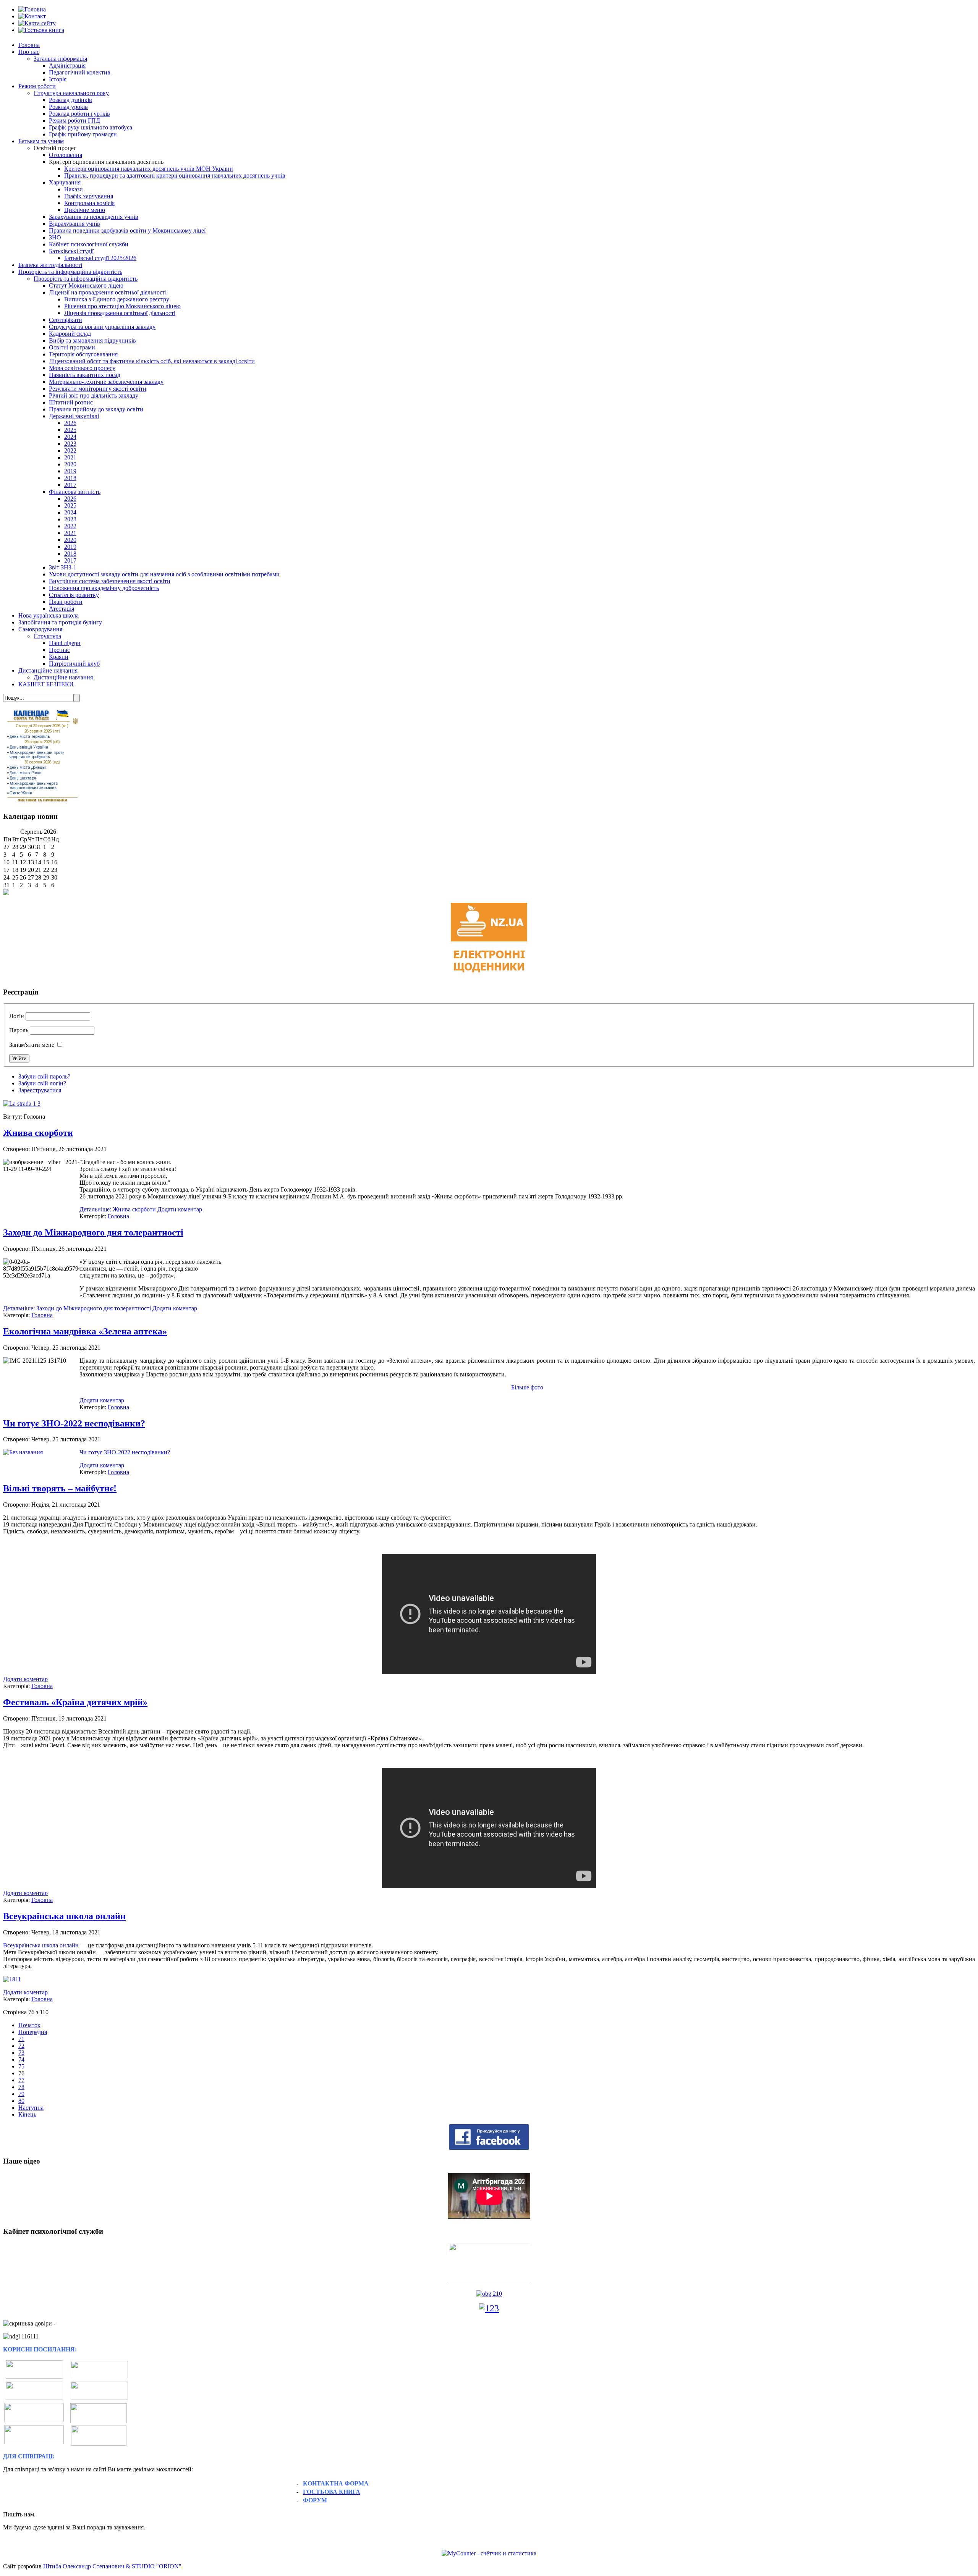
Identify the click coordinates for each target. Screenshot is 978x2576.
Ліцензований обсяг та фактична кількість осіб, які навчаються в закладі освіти (152, 361)
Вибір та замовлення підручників (92, 340)
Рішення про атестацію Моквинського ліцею (122, 306)
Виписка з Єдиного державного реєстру (117, 299)
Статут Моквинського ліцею (86, 285)
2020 (70, 464)
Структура (47, 636)
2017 (70, 485)
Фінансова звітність (75, 492)
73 (21, 2053)
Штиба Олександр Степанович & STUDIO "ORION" (112, 2566)
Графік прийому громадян (83, 134)
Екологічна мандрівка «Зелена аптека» (85, 1331)
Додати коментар (180, 1209)
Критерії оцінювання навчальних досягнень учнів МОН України (149, 169)
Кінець (27, 2114)
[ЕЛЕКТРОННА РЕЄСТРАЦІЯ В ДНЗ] (99, 2413)
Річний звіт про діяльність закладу (94, 395)
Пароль (19, 1030)
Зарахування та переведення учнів (94, 217)
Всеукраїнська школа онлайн (64, 1916)
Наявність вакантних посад (85, 375)
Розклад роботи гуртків (79, 114)
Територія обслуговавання (83, 354)
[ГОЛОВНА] (32, 9)
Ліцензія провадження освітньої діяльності (120, 313)
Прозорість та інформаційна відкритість (70, 272)
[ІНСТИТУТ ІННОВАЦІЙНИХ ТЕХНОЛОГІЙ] (99, 2376)
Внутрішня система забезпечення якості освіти (110, 581)
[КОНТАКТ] (32, 16)
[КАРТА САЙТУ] (37, 23)
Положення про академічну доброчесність (104, 588)
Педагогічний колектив (80, 72)
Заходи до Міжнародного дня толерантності (93, 1232)
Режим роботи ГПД (74, 120)
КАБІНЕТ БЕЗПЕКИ (46, 684)
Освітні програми (72, 347)
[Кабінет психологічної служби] (489, 2263)
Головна (29, 45)
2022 (70, 450)
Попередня (33, 2032)
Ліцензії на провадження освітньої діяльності (108, 292)
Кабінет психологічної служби (89, 244)
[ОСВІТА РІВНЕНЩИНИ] (34, 2398)
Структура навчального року (71, 93)
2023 (70, 444)
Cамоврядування (40, 629)
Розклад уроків (68, 107)
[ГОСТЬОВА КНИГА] (41, 30)
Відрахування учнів (74, 224)
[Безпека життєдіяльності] (489, 2294)
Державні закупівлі (74, 416)
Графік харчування (89, 196)
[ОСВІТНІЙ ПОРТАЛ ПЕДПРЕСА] (34, 2442)
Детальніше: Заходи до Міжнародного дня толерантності (77, 1308)
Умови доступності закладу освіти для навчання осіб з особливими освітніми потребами (164, 574)
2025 (70, 430)
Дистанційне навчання (48, 670)
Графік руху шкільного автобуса (91, 127)
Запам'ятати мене (32, 1045)
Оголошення (66, 155)
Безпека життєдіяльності (50, 265)
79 (21, 2094)
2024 (70, 437)
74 (21, 2059)
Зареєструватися (40, 1090)
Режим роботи (37, 86)
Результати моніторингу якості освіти (98, 389)
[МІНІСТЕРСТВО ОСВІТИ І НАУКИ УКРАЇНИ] (34, 2376)
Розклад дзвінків (70, 100)
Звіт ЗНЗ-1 (63, 567)
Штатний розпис (71, 402)
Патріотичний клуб (74, 664)
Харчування (65, 182)
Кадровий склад (70, 334)
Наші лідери (65, 643)
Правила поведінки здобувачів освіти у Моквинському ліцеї (127, 230)
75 (21, 2066)
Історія (58, 79)
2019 (70, 471)
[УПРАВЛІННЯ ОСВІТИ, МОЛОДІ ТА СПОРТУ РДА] (99, 2436)
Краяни (59, 657)
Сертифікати (66, 320)
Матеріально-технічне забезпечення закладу (106, 382)
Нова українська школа (49, 615)
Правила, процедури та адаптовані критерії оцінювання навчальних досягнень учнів (175, 175)
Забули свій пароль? (44, 1076)
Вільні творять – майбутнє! (60, 1488)
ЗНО (55, 237)
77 (21, 2080)
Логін (17, 1016)
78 (21, 2087)
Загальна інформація (60, 59)
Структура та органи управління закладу (102, 327)
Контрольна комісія (89, 203)
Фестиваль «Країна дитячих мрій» (75, 1702)
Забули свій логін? (42, 1083)
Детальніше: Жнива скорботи (118, 1209)
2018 (70, 478)
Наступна (31, 2108)
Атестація (62, 609)
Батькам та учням (41, 141)
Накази (74, 189)
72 (21, 2046)
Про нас (29, 52)
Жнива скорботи (38, 1133)
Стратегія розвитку (74, 595)
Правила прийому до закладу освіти (96, 409)
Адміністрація (67, 65)
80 (21, 2101)
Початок (29, 2025)
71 (21, 2039)
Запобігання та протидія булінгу (60, 622)
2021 (70, 457)
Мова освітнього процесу (82, 368)
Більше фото (527, 1387)
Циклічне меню (85, 210)
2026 (70, 423)
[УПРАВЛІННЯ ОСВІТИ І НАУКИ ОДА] (99, 2398)
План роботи (66, 602)
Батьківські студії (71, 251)
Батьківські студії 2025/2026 (100, 258)
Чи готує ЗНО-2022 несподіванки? (74, 1423)
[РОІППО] (34, 2420)
